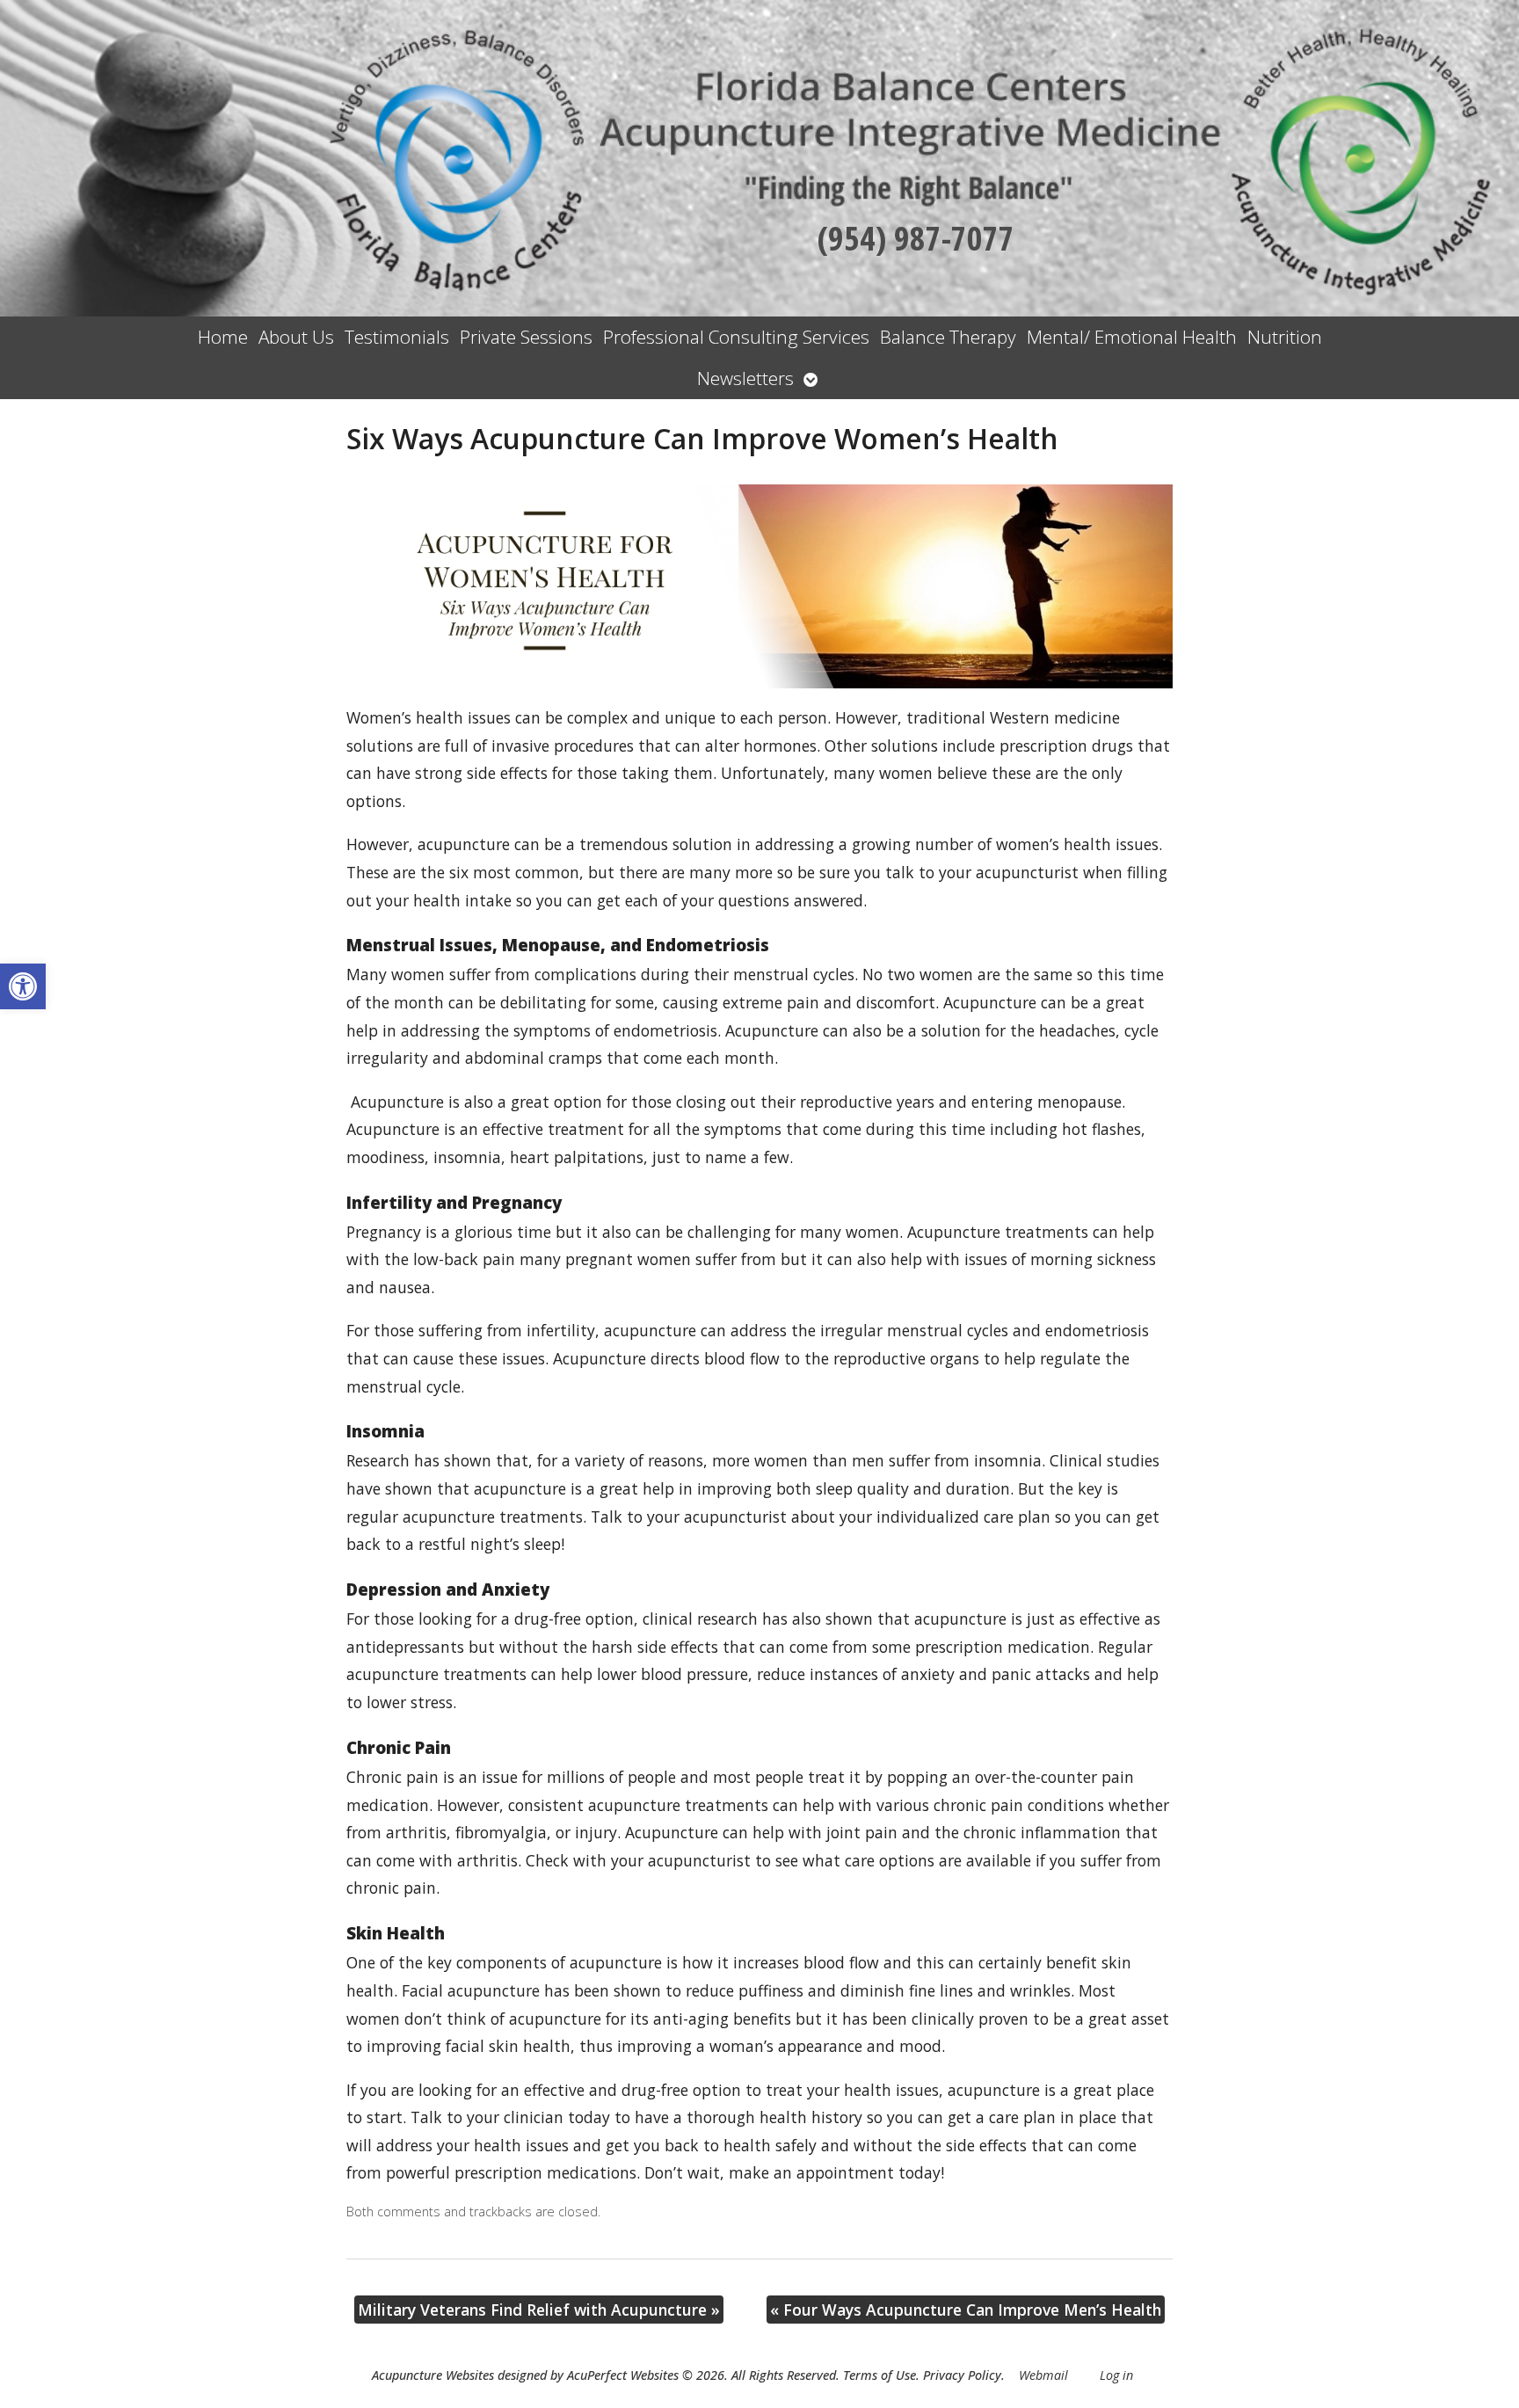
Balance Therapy (948, 337)
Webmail (1043, 2375)
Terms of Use (879, 2375)
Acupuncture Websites (433, 2375)
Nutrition (1285, 337)
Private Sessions (526, 337)
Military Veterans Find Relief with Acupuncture (539, 2310)
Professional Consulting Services (736, 337)
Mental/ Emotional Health (1132, 337)
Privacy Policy (962, 2375)
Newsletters (745, 378)
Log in (1116, 2375)
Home (223, 337)
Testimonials (397, 337)
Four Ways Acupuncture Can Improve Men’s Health (966, 2310)
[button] (23, 986)
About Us (296, 337)
